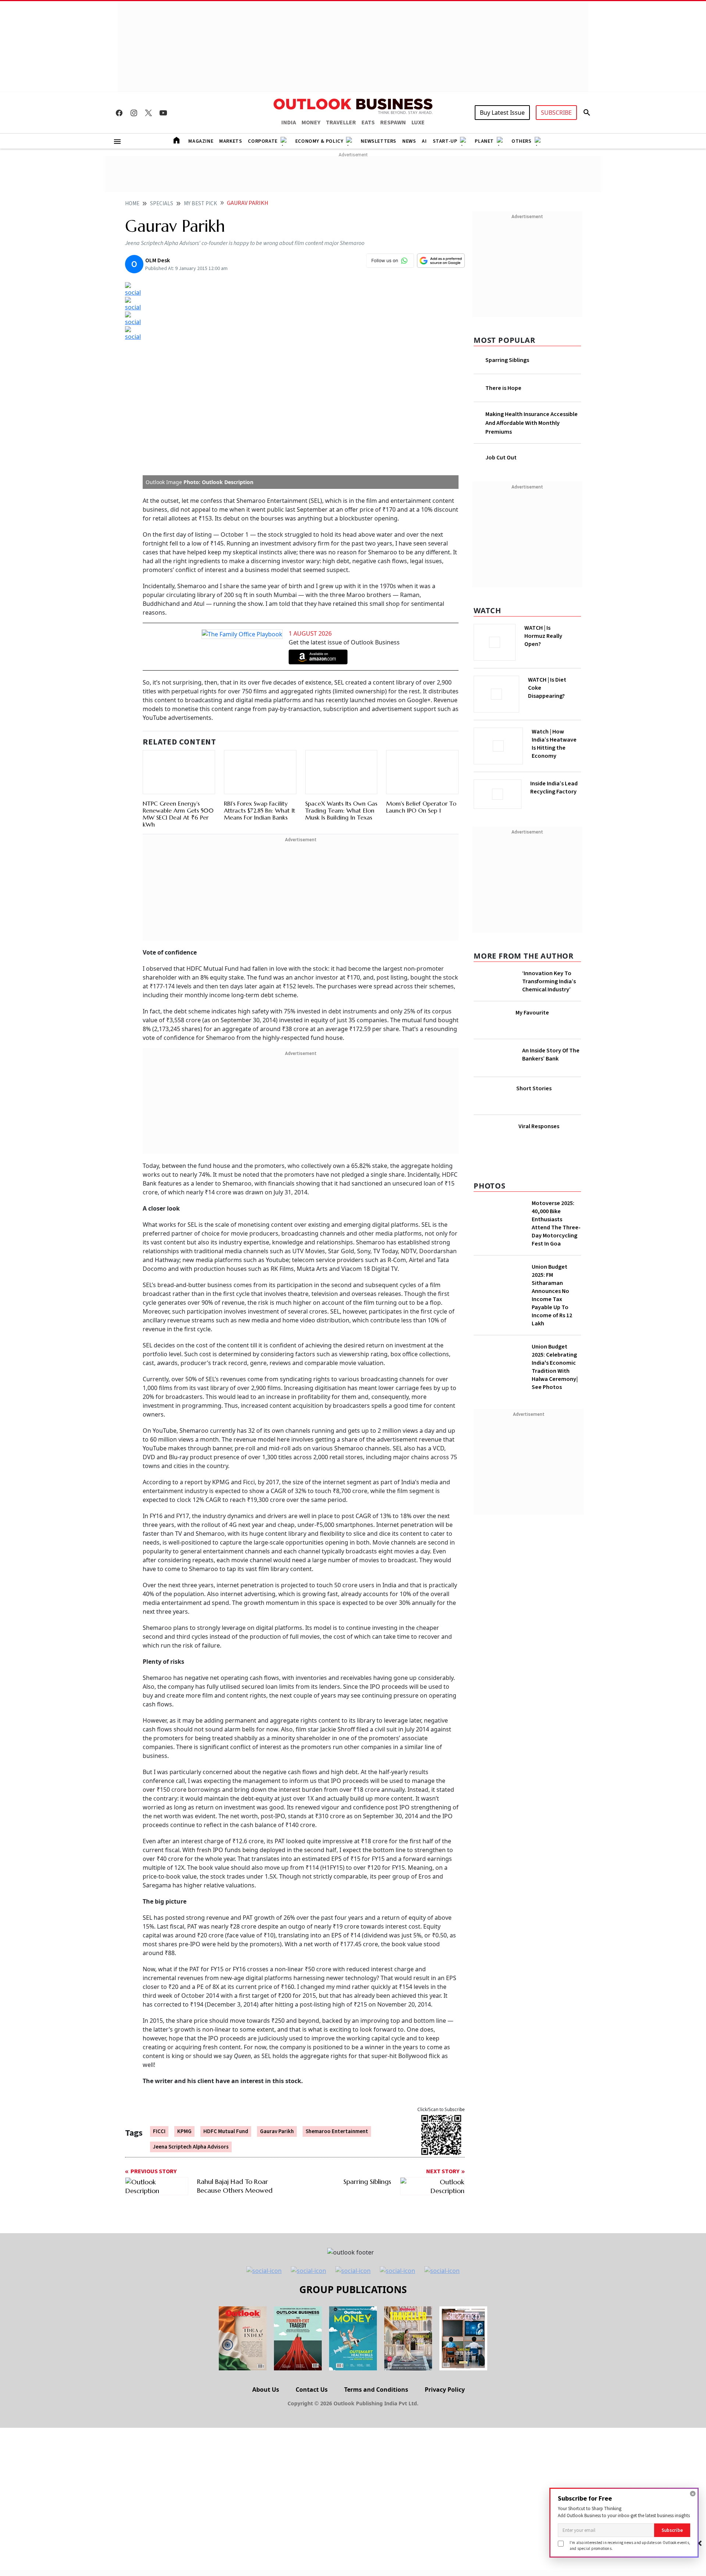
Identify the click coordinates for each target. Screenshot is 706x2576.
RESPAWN (393, 122)
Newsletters (379, 141)
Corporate (263, 141)
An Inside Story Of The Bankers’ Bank (551, 1076)
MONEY (311, 122)
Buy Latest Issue (502, 113)
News (409, 141)
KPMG (184, 1917)
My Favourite (539, 1021)
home (132, 204)
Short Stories (540, 1122)
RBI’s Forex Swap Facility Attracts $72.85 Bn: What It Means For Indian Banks (260, 592)
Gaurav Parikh (277, 1917)
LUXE (418, 122)
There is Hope (503, 388)
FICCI (159, 1917)
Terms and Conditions (376, 2175)
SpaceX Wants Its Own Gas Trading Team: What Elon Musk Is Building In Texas (341, 601)
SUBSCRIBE (556, 113)
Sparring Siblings (507, 360)
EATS (368, 122)
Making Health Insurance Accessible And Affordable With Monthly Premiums (532, 423)
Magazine (201, 141)
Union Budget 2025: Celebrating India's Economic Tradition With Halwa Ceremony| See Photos (555, 1426)
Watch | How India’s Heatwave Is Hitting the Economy (554, 748)
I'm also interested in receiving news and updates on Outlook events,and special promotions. (630, 2545)
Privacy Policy (445, 2175)
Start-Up (445, 141)
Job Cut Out (501, 458)
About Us (266, 2175)
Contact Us (312, 2175)
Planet (484, 141)
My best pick (200, 204)
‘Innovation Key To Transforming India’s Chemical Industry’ (549, 979)
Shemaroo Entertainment (337, 1917)
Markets (231, 141)
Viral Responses (543, 1173)
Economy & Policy (319, 141)
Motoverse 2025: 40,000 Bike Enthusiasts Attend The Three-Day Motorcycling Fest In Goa (556, 1282)
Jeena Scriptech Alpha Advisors (191, 1932)
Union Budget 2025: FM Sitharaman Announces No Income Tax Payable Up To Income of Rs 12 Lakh (552, 1354)
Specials (162, 204)
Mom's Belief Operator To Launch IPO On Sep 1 (421, 606)
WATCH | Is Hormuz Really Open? (556, 632)
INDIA (289, 122)
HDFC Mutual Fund (226, 1917)
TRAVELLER (341, 122)
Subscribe (672, 2530)
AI (424, 141)
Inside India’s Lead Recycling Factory (555, 788)
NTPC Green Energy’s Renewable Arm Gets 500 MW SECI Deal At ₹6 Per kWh (178, 596)
